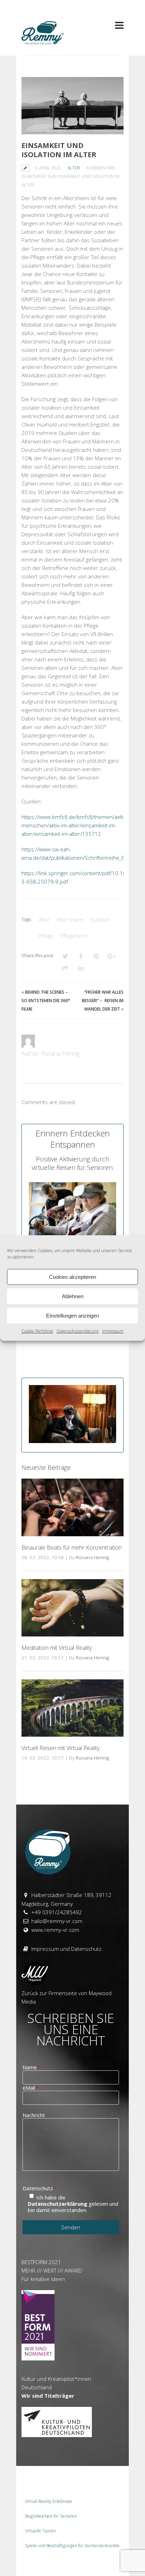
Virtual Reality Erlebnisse (49, 2501)
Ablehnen (73, 1296)
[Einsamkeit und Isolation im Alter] (72, 106)
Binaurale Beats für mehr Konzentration (72, 1547)
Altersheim (70, 919)
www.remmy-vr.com (55, 1930)
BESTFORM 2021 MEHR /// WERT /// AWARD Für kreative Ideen (52, 2270)
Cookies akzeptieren (72, 1277)
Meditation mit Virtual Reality (57, 1648)
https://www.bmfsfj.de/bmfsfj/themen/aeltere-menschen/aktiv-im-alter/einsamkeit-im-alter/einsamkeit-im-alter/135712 (77, 825)
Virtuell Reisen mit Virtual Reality (61, 1748)
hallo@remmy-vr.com (57, 1921)
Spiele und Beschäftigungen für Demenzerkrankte (72, 2546)
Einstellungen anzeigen (72, 1316)
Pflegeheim (74, 936)
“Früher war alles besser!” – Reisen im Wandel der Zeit (103, 1001)
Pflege (46, 936)
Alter (74, 168)
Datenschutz (39, 2188)
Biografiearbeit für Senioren (51, 2516)
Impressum (113, 1331)
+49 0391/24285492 (57, 1912)
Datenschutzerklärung (78, 1331)
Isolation (100, 919)
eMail (30, 2088)
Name (31, 2067)
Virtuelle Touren (40, 2531)
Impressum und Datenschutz (66, 1949)
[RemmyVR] (43, 42)
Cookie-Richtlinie (37, 1331)
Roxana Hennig (92, 1557)
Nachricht (34, 2115)
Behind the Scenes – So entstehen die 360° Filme (46, 1001)
